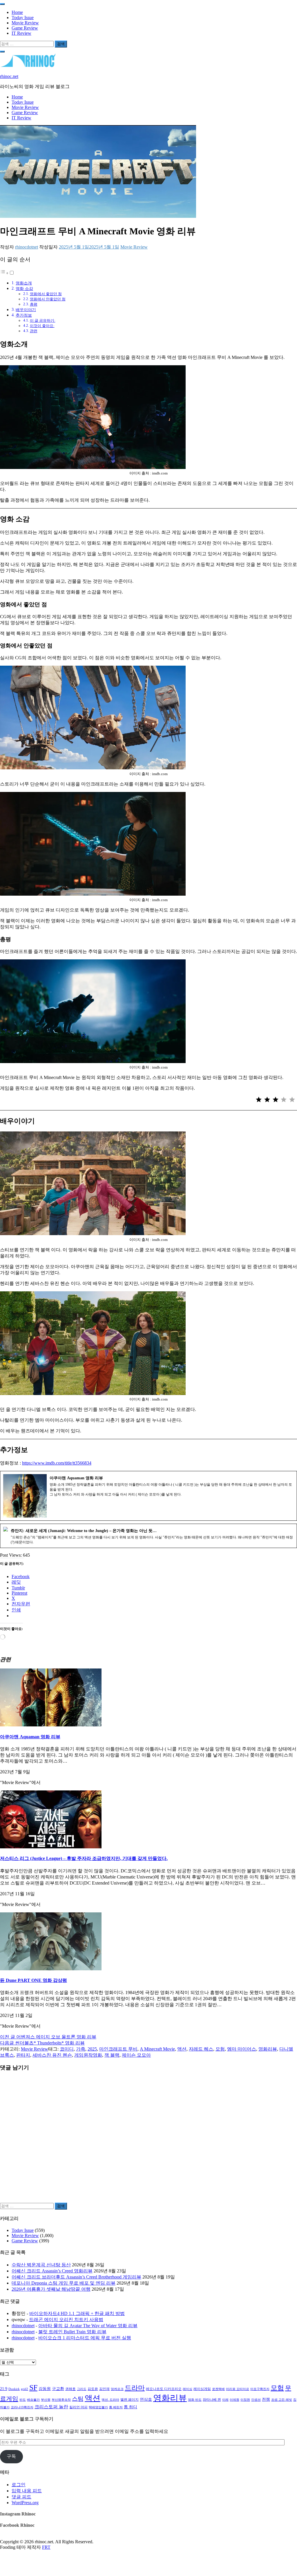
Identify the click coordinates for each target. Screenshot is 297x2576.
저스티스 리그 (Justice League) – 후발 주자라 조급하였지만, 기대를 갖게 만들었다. (84, 1858)
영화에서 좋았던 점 (46, 294)
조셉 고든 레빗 (282, 2400)
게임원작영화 (88, 2055)
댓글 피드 (21, 2497)
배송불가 (33, 2400)
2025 (92, 2049)
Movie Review (25, 23)
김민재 (104, 2389)
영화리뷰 (268, 2049)
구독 (11, 2456)
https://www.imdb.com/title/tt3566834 (57, 1463)
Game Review (25, 28)
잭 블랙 (112, 2055)
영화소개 (24, 283)
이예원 (234, 2400)
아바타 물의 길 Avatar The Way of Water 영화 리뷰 (88, 2326)
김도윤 (93, 2389)
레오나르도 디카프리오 (164, 2389)
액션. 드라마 (110, 2400)
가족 (81, 2049)
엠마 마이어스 (242, 2049)
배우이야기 (26, 310)
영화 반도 (195, 2400)
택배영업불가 (98, 2407)
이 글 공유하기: (43, 321)
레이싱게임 (202, 2389)
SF (33, 2388)
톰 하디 (131, 2407)
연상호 (146, 2399)
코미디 (67, 2049)
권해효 (70, 2389)
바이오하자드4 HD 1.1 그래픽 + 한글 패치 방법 (77, 2313)
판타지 (23, 2055)
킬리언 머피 (78, 2407)
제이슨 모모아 (136, 2055)
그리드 (82, 2389)
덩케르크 (117, 2389)
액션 (182, 2049)
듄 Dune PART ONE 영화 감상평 (33, 1980)
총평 (34, 304)
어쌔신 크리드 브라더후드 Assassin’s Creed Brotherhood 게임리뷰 (76, 2277)
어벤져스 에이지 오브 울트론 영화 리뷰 (48, 2037)
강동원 (45, 2389)
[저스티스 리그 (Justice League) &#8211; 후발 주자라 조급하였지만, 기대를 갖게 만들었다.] (51, 1847)
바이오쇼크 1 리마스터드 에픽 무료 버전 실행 (85, 2338)
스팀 (78, 2399)
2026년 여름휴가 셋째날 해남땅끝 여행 (51, 2289)
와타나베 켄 (212, 2400)
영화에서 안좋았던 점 (48, 299)
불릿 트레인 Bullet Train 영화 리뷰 (72, 2332)
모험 (220, 2049)
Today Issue (23, 18)
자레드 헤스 (201, 2049)
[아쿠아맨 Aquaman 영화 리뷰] (51, 1725)
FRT (46, 2547)
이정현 (245, 2400)
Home (17, 12)
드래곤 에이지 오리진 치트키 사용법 (66, 2320)
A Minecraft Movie (157, 2049)
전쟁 (266, 2399)
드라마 (135, 2388)
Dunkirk (14, 2389)
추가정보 (24, 315)
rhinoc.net (9, 76)
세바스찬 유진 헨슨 (52, 2055)
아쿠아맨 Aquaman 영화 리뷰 (30, 1737)
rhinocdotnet (27, 247)
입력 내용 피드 (27, 2491)
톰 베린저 (116, 2407)
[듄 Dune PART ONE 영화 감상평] (51, 1969)
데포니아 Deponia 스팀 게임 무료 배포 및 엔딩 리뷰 (64, 2283)
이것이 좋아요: (42, 326)
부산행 (46, 2400)
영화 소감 (24, 289)
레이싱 (188, 2389)
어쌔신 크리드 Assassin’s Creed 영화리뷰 (52, 2271)
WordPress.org (25, 2503)
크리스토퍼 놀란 (51, 2407)
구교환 (58, 2389)
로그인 (19, 2485)
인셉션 (256, 2400)
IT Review (21, 33)
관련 (34, 331)
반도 (23, 2400)
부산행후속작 (61, 2400)
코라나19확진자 (22, 2407)
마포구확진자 (260, 2389)
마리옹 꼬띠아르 (238, 2389)
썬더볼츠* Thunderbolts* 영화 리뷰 (42, 2043)
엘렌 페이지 (130, 2400)
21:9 (4, 2389)
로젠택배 (218, 2389)
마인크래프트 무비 (118, 2049)
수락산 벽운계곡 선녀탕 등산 (41, 2265)
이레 (225, 2400)
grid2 (25, 2389)
